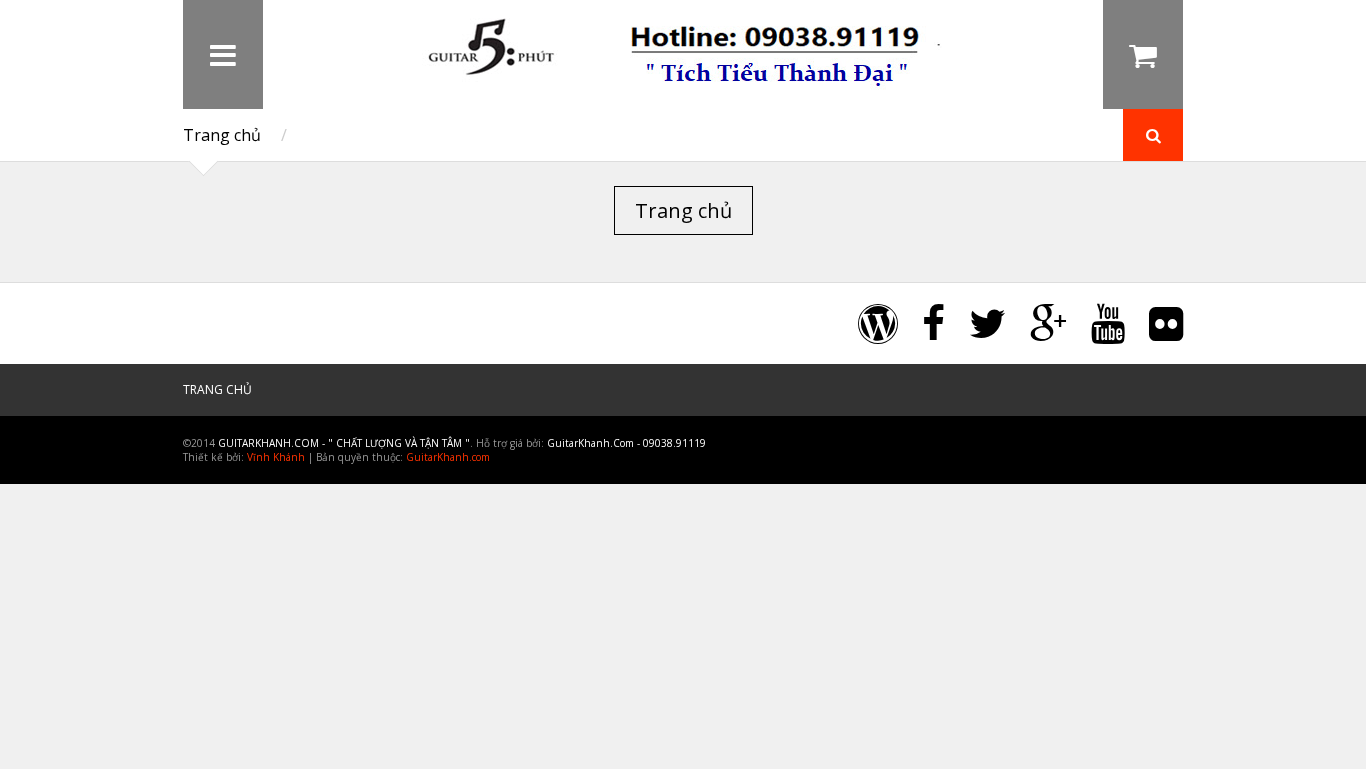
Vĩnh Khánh (276, 457)
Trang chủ (222, 135)
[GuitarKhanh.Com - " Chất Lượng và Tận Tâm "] (683, 88)
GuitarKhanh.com (448, 457)
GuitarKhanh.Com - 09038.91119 (626, 443)
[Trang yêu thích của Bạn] (1063, 54)
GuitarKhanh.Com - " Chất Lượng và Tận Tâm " (344, 443)
